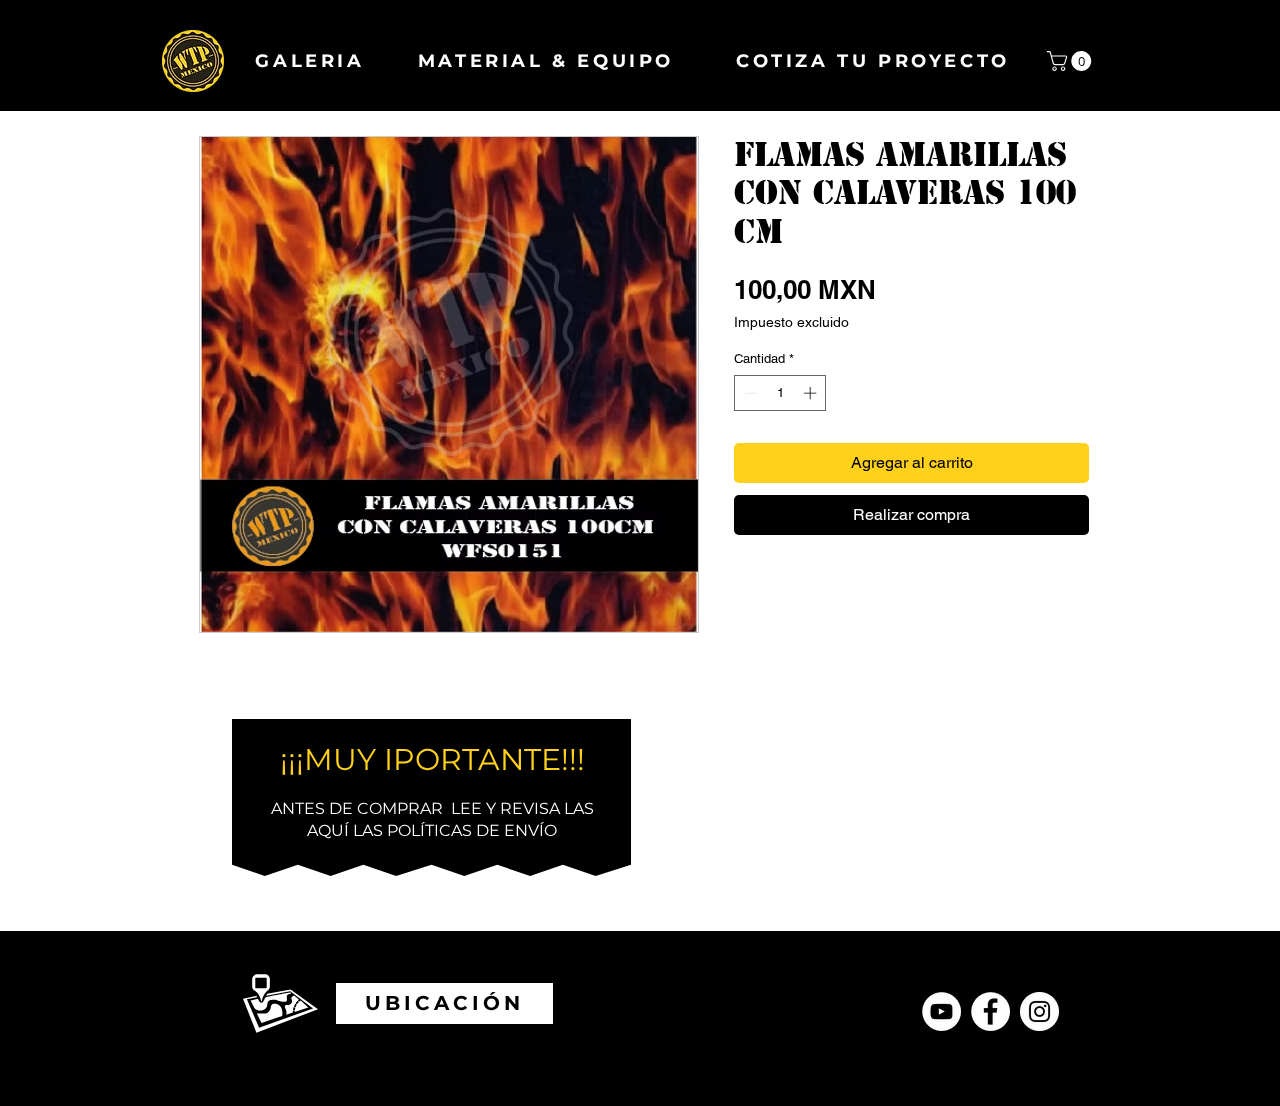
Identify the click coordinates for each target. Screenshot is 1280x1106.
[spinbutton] (780, 393)
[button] (1071, 61)
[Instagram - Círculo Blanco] (1039, 1011)
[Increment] (812, 393)
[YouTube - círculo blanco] (941, 1011)
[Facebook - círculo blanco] (990, 1011)
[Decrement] (749, 393)
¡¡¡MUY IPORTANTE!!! (432, 759)
